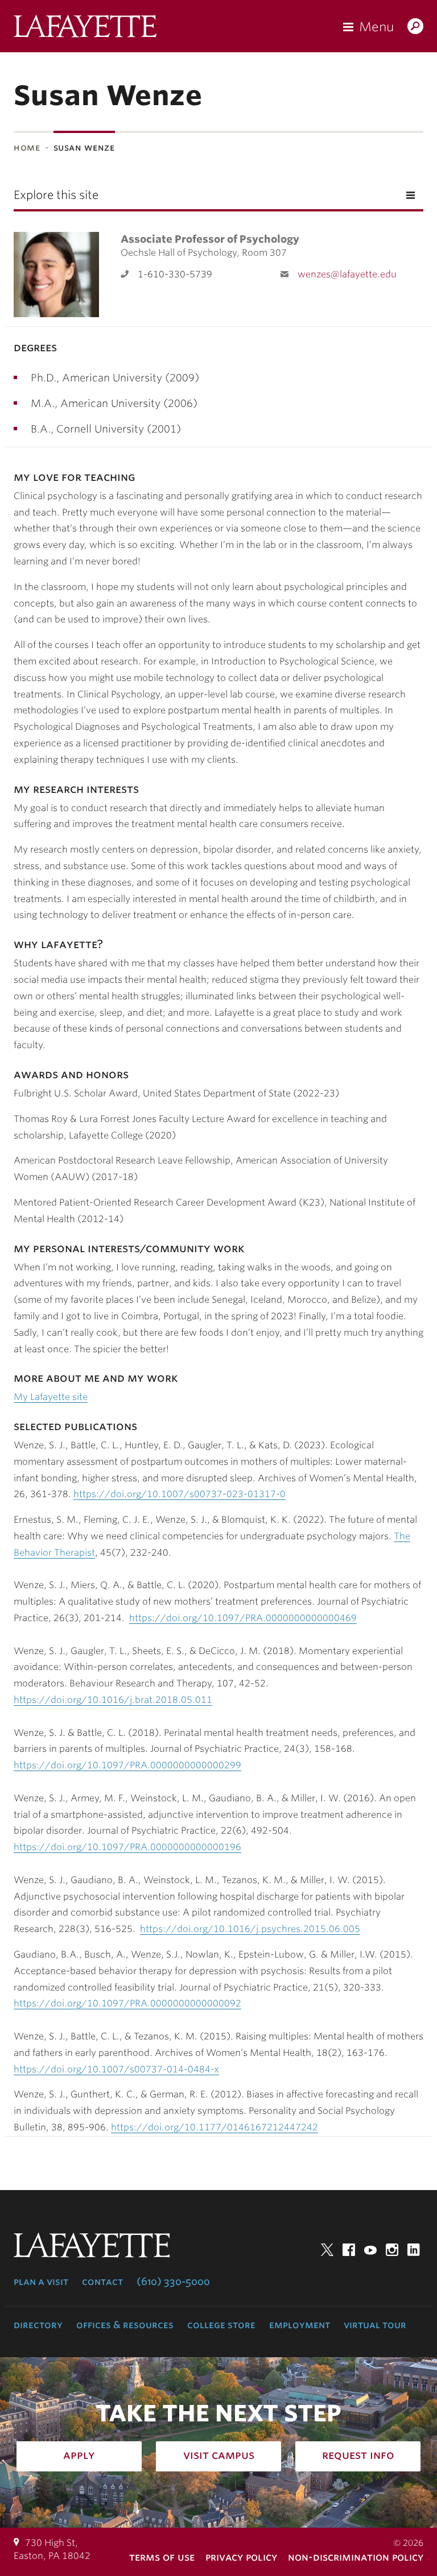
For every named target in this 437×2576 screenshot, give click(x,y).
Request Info (358, 2455)
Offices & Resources (125, 2325)
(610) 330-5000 (173, 2282)
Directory (38, 2325)
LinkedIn (414, 2250)
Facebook (349, 2250)
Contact (102, 2282)
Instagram (392, 2250)
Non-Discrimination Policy (356, 2557)
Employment (300, 2325)
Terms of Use (162, 2557)
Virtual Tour (375, 2325)
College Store (221, 2325)
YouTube (370, 2250)
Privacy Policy (241, 2557)
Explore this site (56, 195)
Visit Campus (219, 2455)
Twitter (327, 2250)
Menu (376, 27)
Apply (79, 2455)
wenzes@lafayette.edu (347, 274)
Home (27, 148)
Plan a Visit (41, 2282)
